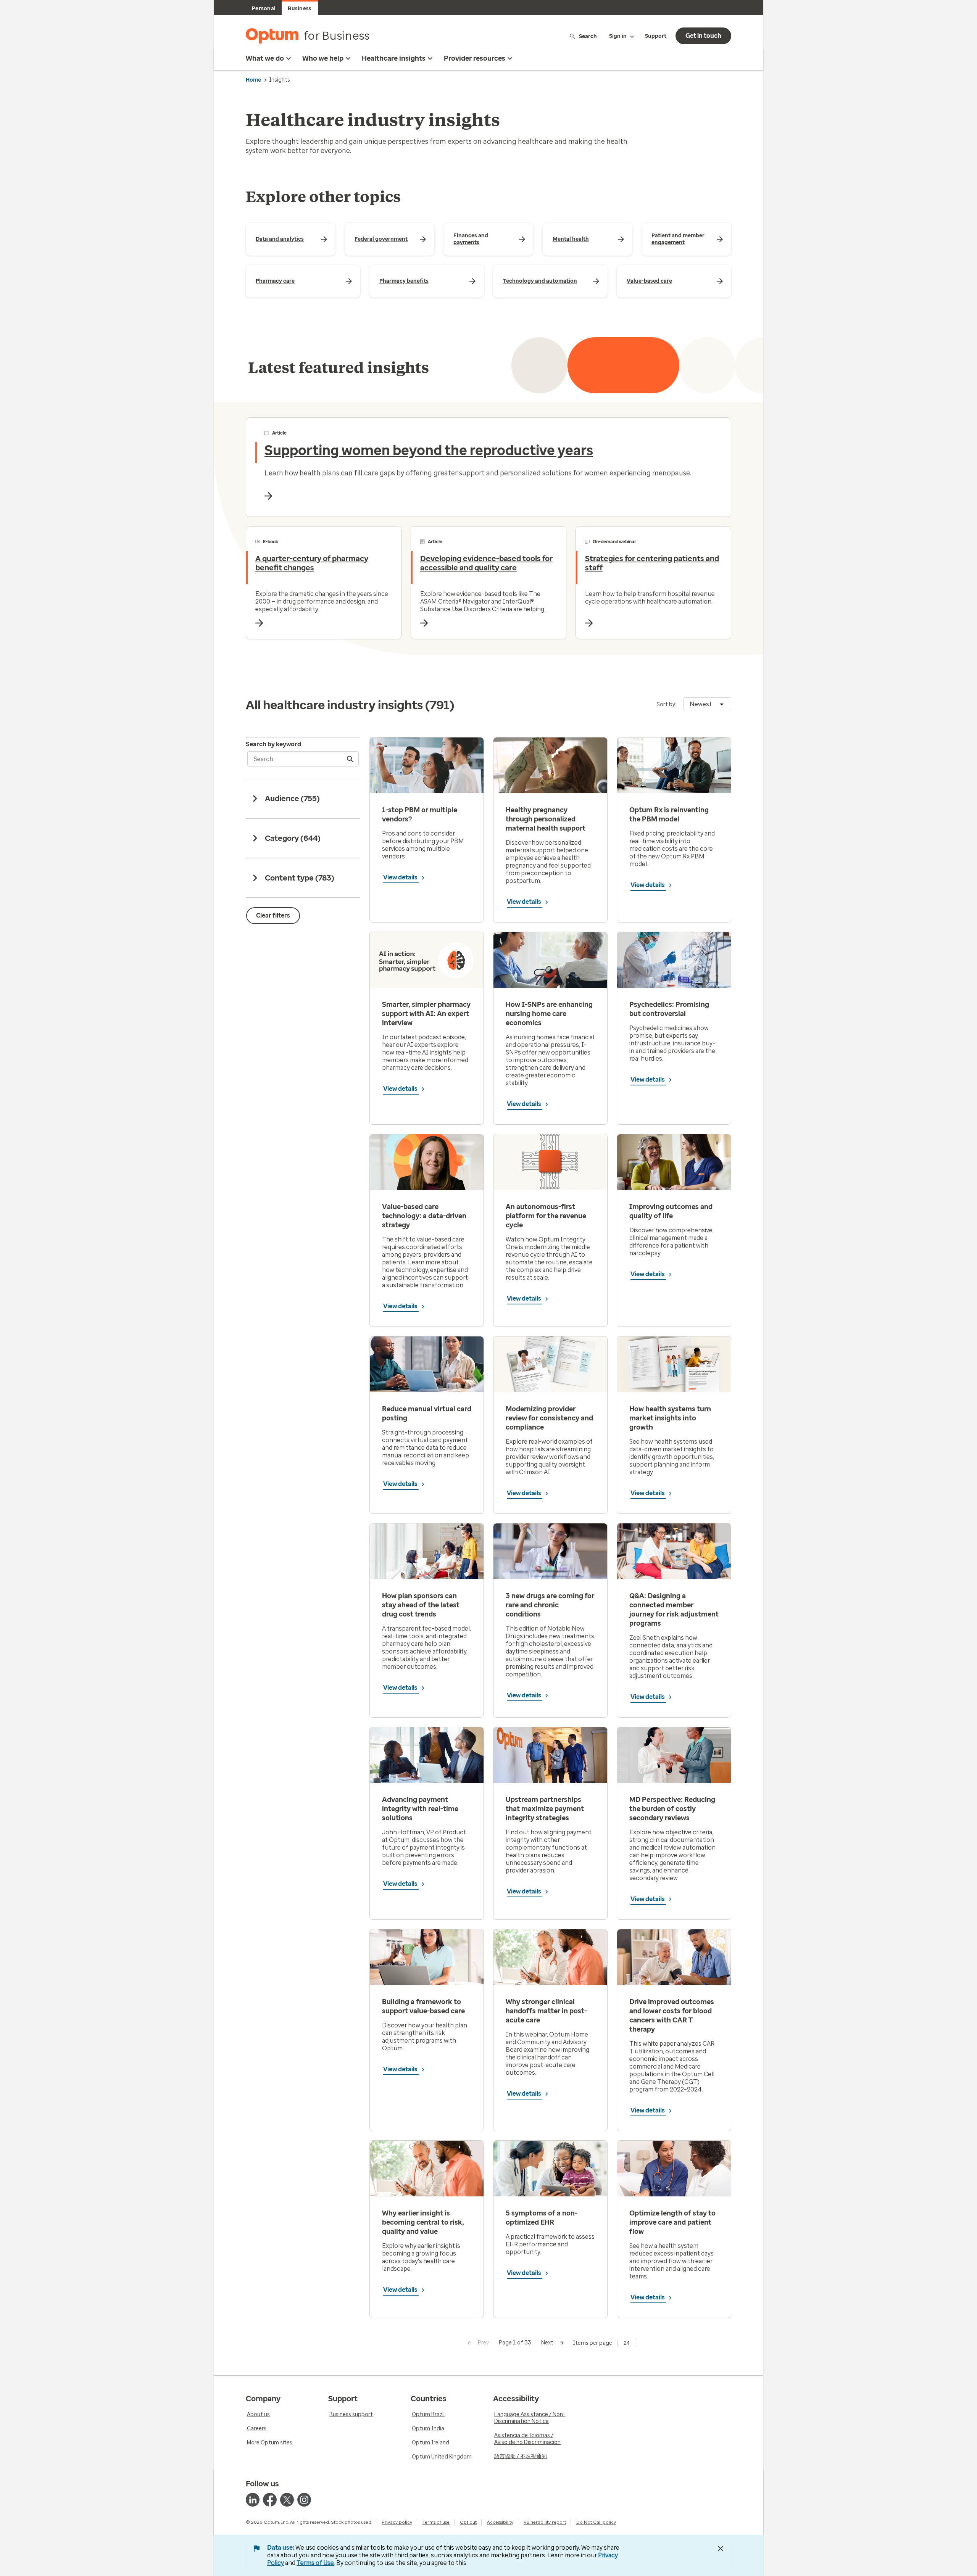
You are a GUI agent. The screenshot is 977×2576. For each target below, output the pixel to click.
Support (656, 36)
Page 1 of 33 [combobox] (515, 2343)
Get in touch (703, 36)
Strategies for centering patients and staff (652, 563)
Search (588, 36)
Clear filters (273, 915)
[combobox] (707, 704)
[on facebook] (270, 2500)
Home (253, 80)
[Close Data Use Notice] (721, 2549)
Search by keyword (273, 744)
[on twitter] (287, 2500)
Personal (264, 9)
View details (401, 877)
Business (300, 9)
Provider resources (475, 58)
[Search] (351, 759)
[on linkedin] (253, 2500)
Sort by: (666, 704)
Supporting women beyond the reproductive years (429, 450)
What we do (265, 58)
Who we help (323, 58)
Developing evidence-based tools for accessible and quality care (486, 563)
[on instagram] (304, 2500)
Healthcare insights (394, 58)
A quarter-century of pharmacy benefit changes (312, 563)
